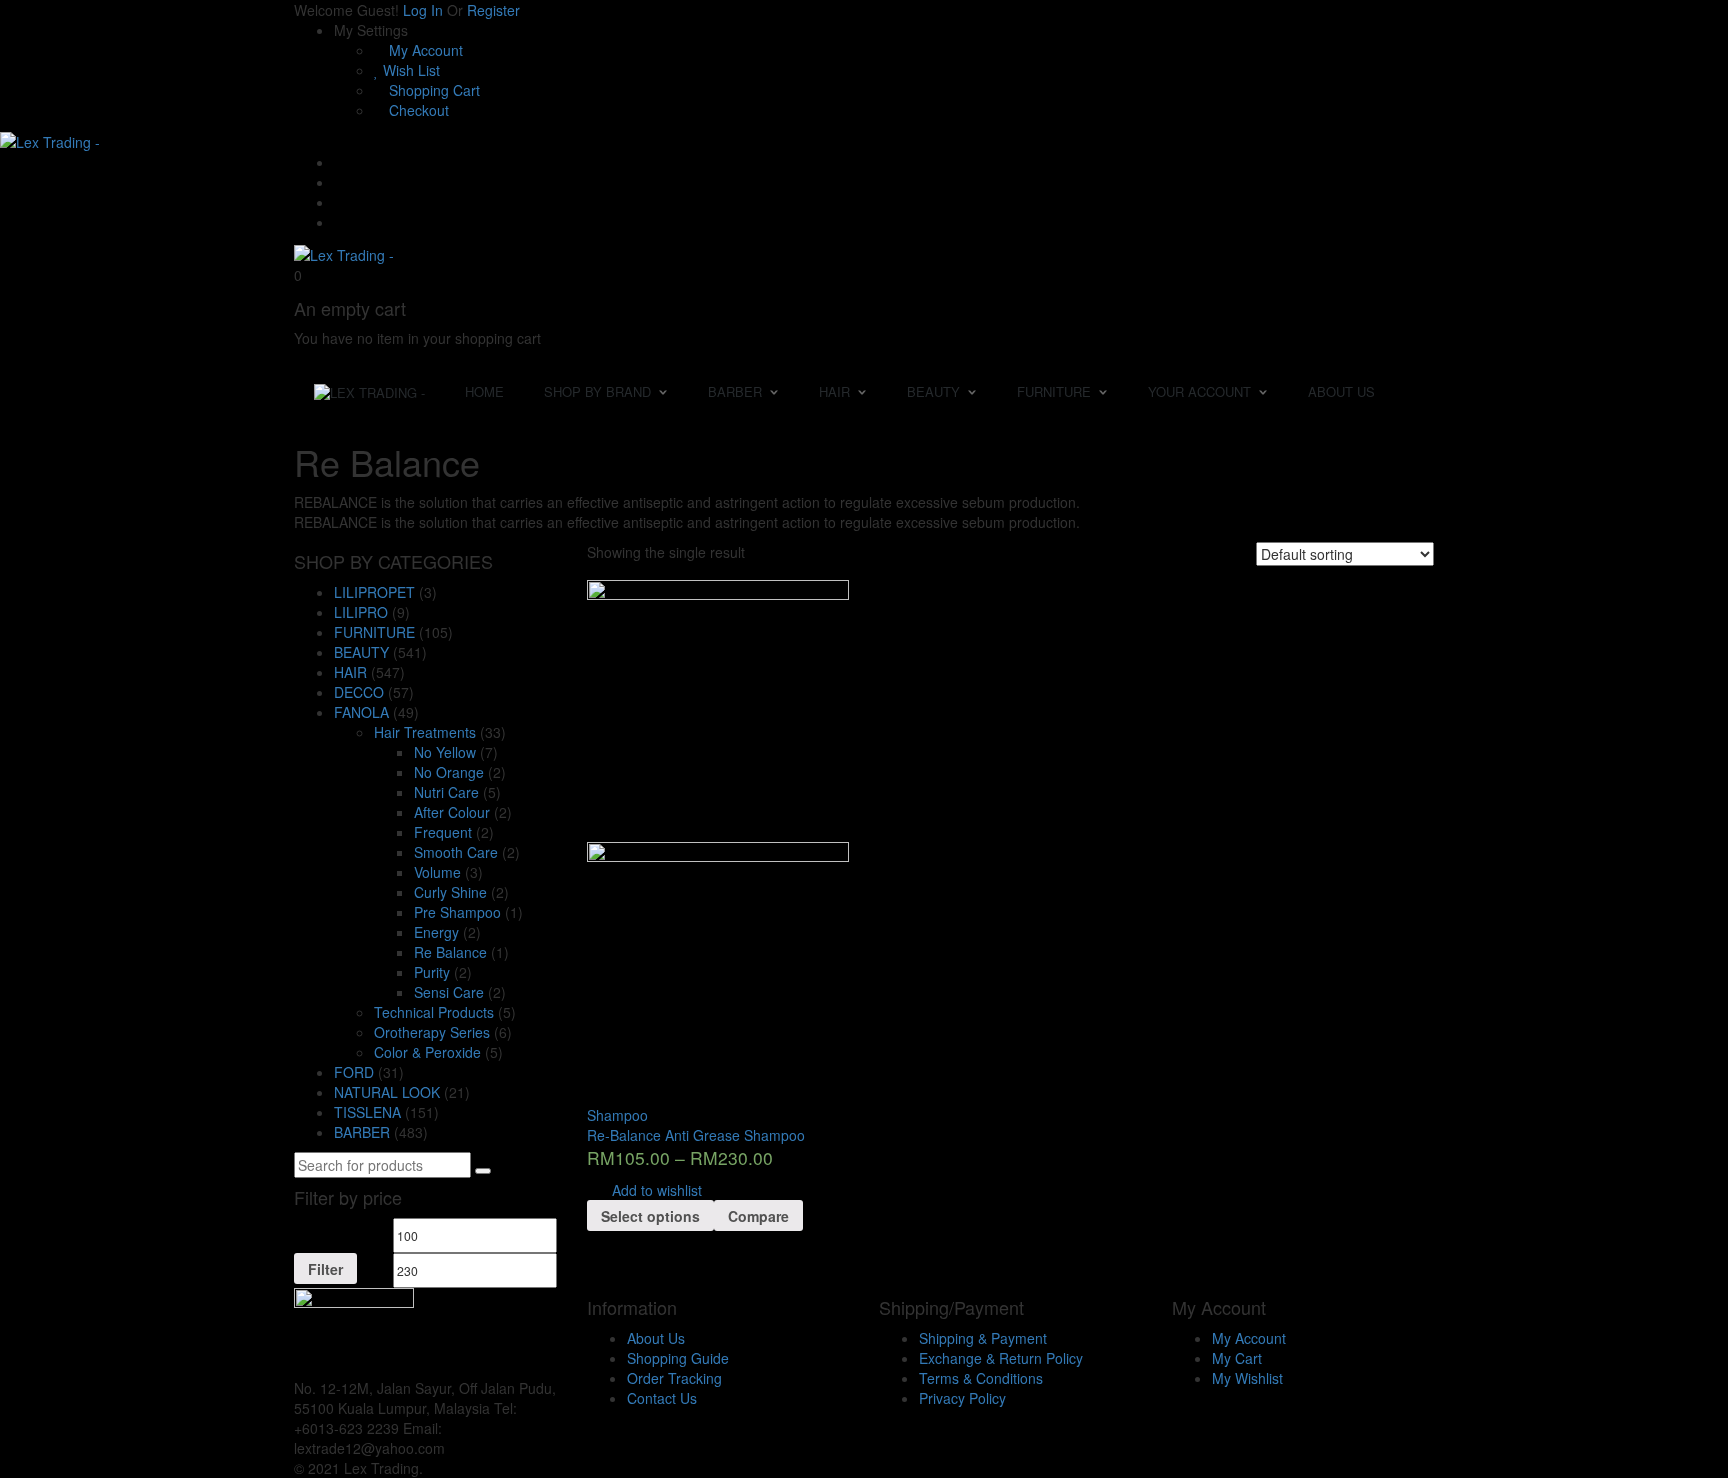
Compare (758, 1216)
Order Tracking (674, 1378)
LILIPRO (361, 612)
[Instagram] (339, 222)
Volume (437, 872)
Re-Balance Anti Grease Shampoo (696, 1135)
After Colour (452, 812)
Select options (650, 1216)
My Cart (1237, 1358)
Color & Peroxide (427, 1052)
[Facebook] (339, 182)
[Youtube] (339, 202)
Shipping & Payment (983, 1338)
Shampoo (617, 1115)
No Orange (449, 772)
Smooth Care (456, 852)
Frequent (443, 832)
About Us (656, 1338)
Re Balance (450, 952)
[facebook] (454, 1448)
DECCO (359, 692)
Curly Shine (450, 892)
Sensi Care (449, 992)
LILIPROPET (374, 592)
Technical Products (434, 1012)
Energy (436, 932)
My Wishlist (1247, 1378)
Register (493, 10)
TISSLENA (367, 1112)
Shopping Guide (678, 1358)
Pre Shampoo (457, 912)
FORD (354, 1072)
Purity (432, 972)
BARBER (362, 1132)
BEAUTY (361, 652)
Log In (423, 10)
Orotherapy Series (432, 1032)
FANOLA (361, 712)
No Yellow (445, 752)
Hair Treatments (425, 732)
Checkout (417, 110)
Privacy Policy (962, 1398)
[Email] (339, 162)
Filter (325, 1269)
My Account (424, 50)
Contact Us (662, 1398)
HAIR (350, 672)
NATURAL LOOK (387, 1092)
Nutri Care (446, 792)
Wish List (409, 70)
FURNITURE (374, 632)
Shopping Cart (432, 90)
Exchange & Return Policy (1001, 1358)
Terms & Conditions (981, 1378)
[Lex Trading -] (50, 140)
